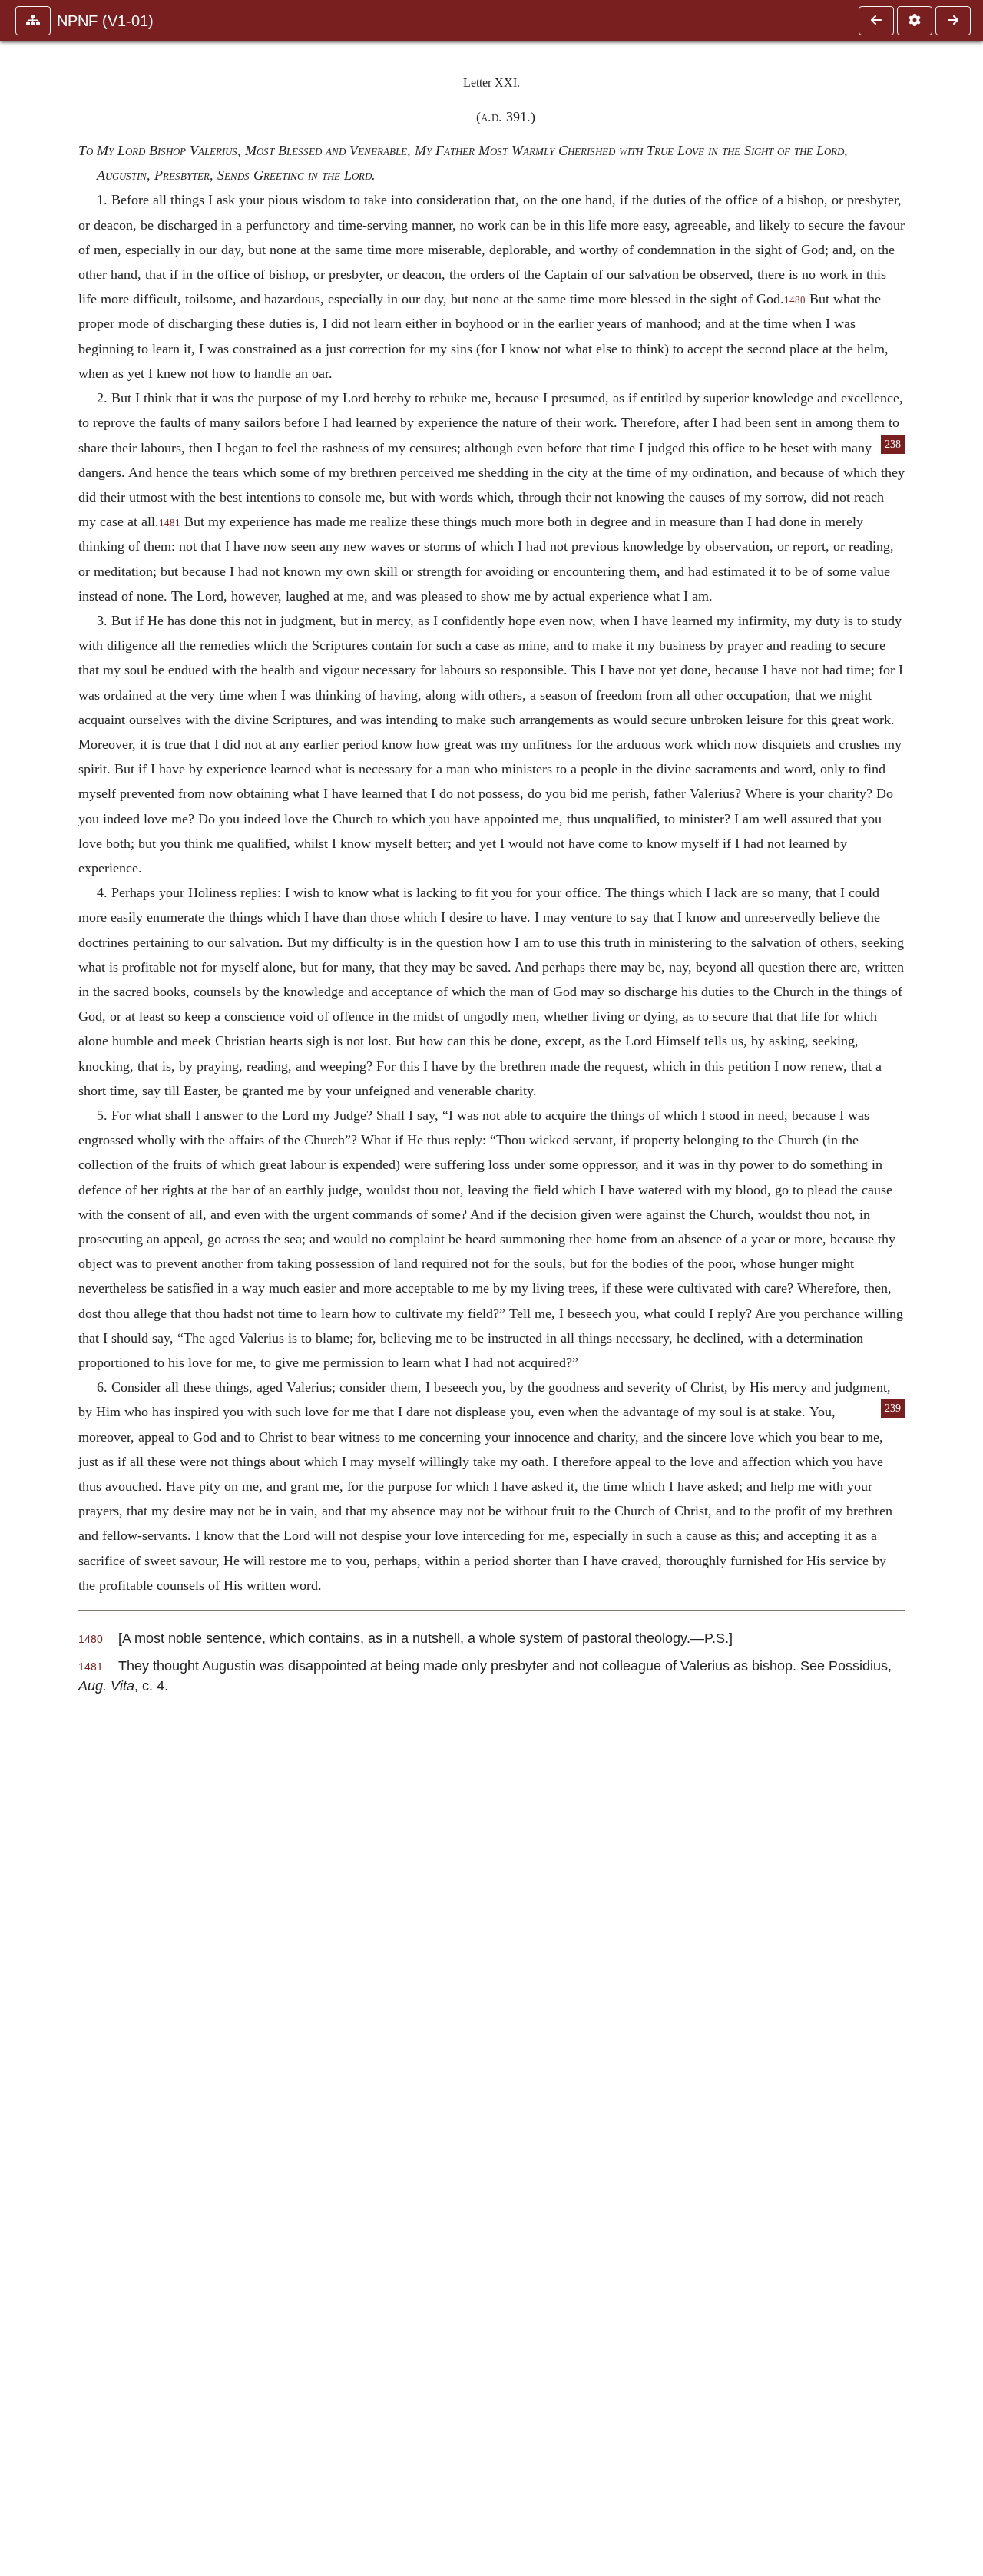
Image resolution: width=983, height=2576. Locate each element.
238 (893, 444)
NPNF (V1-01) (105, 21)
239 (893, 1408)
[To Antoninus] (876, 21)
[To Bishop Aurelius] (953, 21)
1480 (795, 300)
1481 (170, 523)
